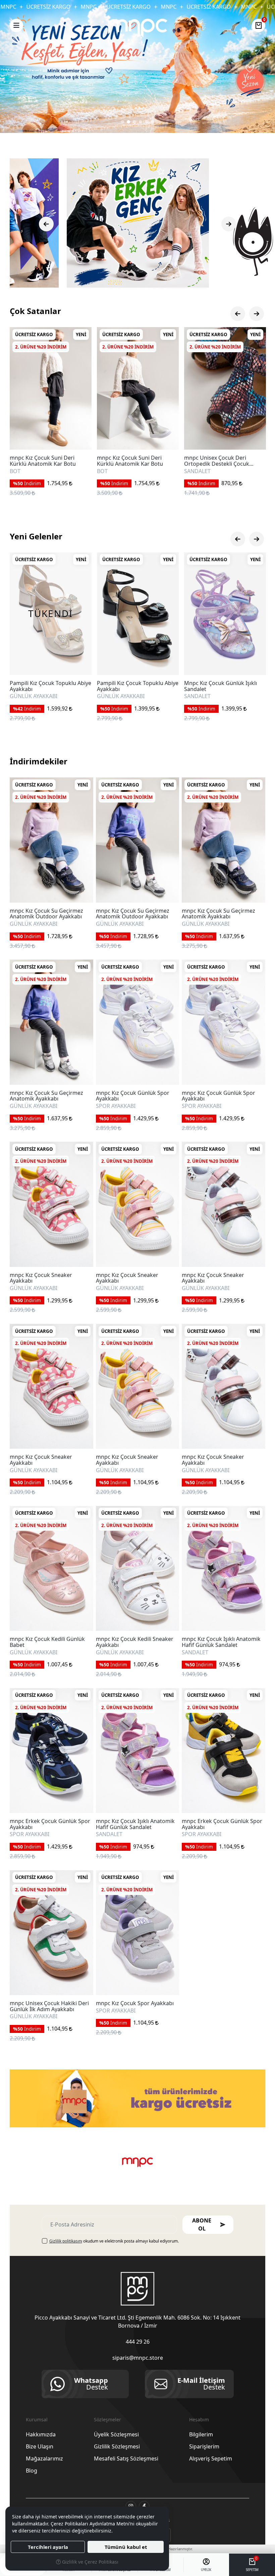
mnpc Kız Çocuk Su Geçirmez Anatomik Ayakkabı (218, 914)
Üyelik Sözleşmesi (116, 2434)
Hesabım (199, 2419)
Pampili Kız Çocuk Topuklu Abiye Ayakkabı (50, 686)
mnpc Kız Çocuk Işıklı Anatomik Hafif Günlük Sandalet (221, 1642)
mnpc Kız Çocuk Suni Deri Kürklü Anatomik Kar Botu (43, 461)
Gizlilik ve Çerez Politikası (90, 2562)
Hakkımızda (41, 2434)
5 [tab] (147, 122)
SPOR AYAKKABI (116, 1106)
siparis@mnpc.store (138, 2358)
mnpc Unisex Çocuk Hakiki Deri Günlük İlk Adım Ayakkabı (49, 2006)
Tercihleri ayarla (48, 2547)
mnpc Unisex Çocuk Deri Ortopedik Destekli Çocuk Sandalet (129, 461)
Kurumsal (37, 2419)
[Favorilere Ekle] (79, 437)
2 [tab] (128, 122)
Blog (32, 2471)
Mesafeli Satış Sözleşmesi (126, 2458)
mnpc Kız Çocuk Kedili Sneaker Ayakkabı (135, 1642)
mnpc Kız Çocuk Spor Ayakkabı (135, 2003)
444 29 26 (138, 2342)
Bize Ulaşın (40, 2446)
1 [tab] (122, 122)
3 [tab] (134, 122)
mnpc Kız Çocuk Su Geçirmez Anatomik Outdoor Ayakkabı (46, 914)
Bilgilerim (201, 2434)
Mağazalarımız (44, 2458)
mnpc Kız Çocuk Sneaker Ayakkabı (41, 1278)
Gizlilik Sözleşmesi (117, 2446)
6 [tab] (153, 122)
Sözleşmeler (107, 2419)
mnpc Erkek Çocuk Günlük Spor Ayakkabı (50, 1824)
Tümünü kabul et (126, 2547)
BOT (15, 471)
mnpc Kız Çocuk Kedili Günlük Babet (47, 1642)
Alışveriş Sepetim (211, 2458)
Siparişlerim (204, 2446)
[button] (16, 25)
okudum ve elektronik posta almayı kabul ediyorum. (114, 2241)
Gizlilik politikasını (66, 2241)
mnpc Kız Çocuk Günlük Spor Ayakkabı (133, 1096)
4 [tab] (141, 122)
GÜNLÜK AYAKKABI (34, 696)
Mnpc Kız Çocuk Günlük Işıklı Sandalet (133, 686)
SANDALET (110, 471)
